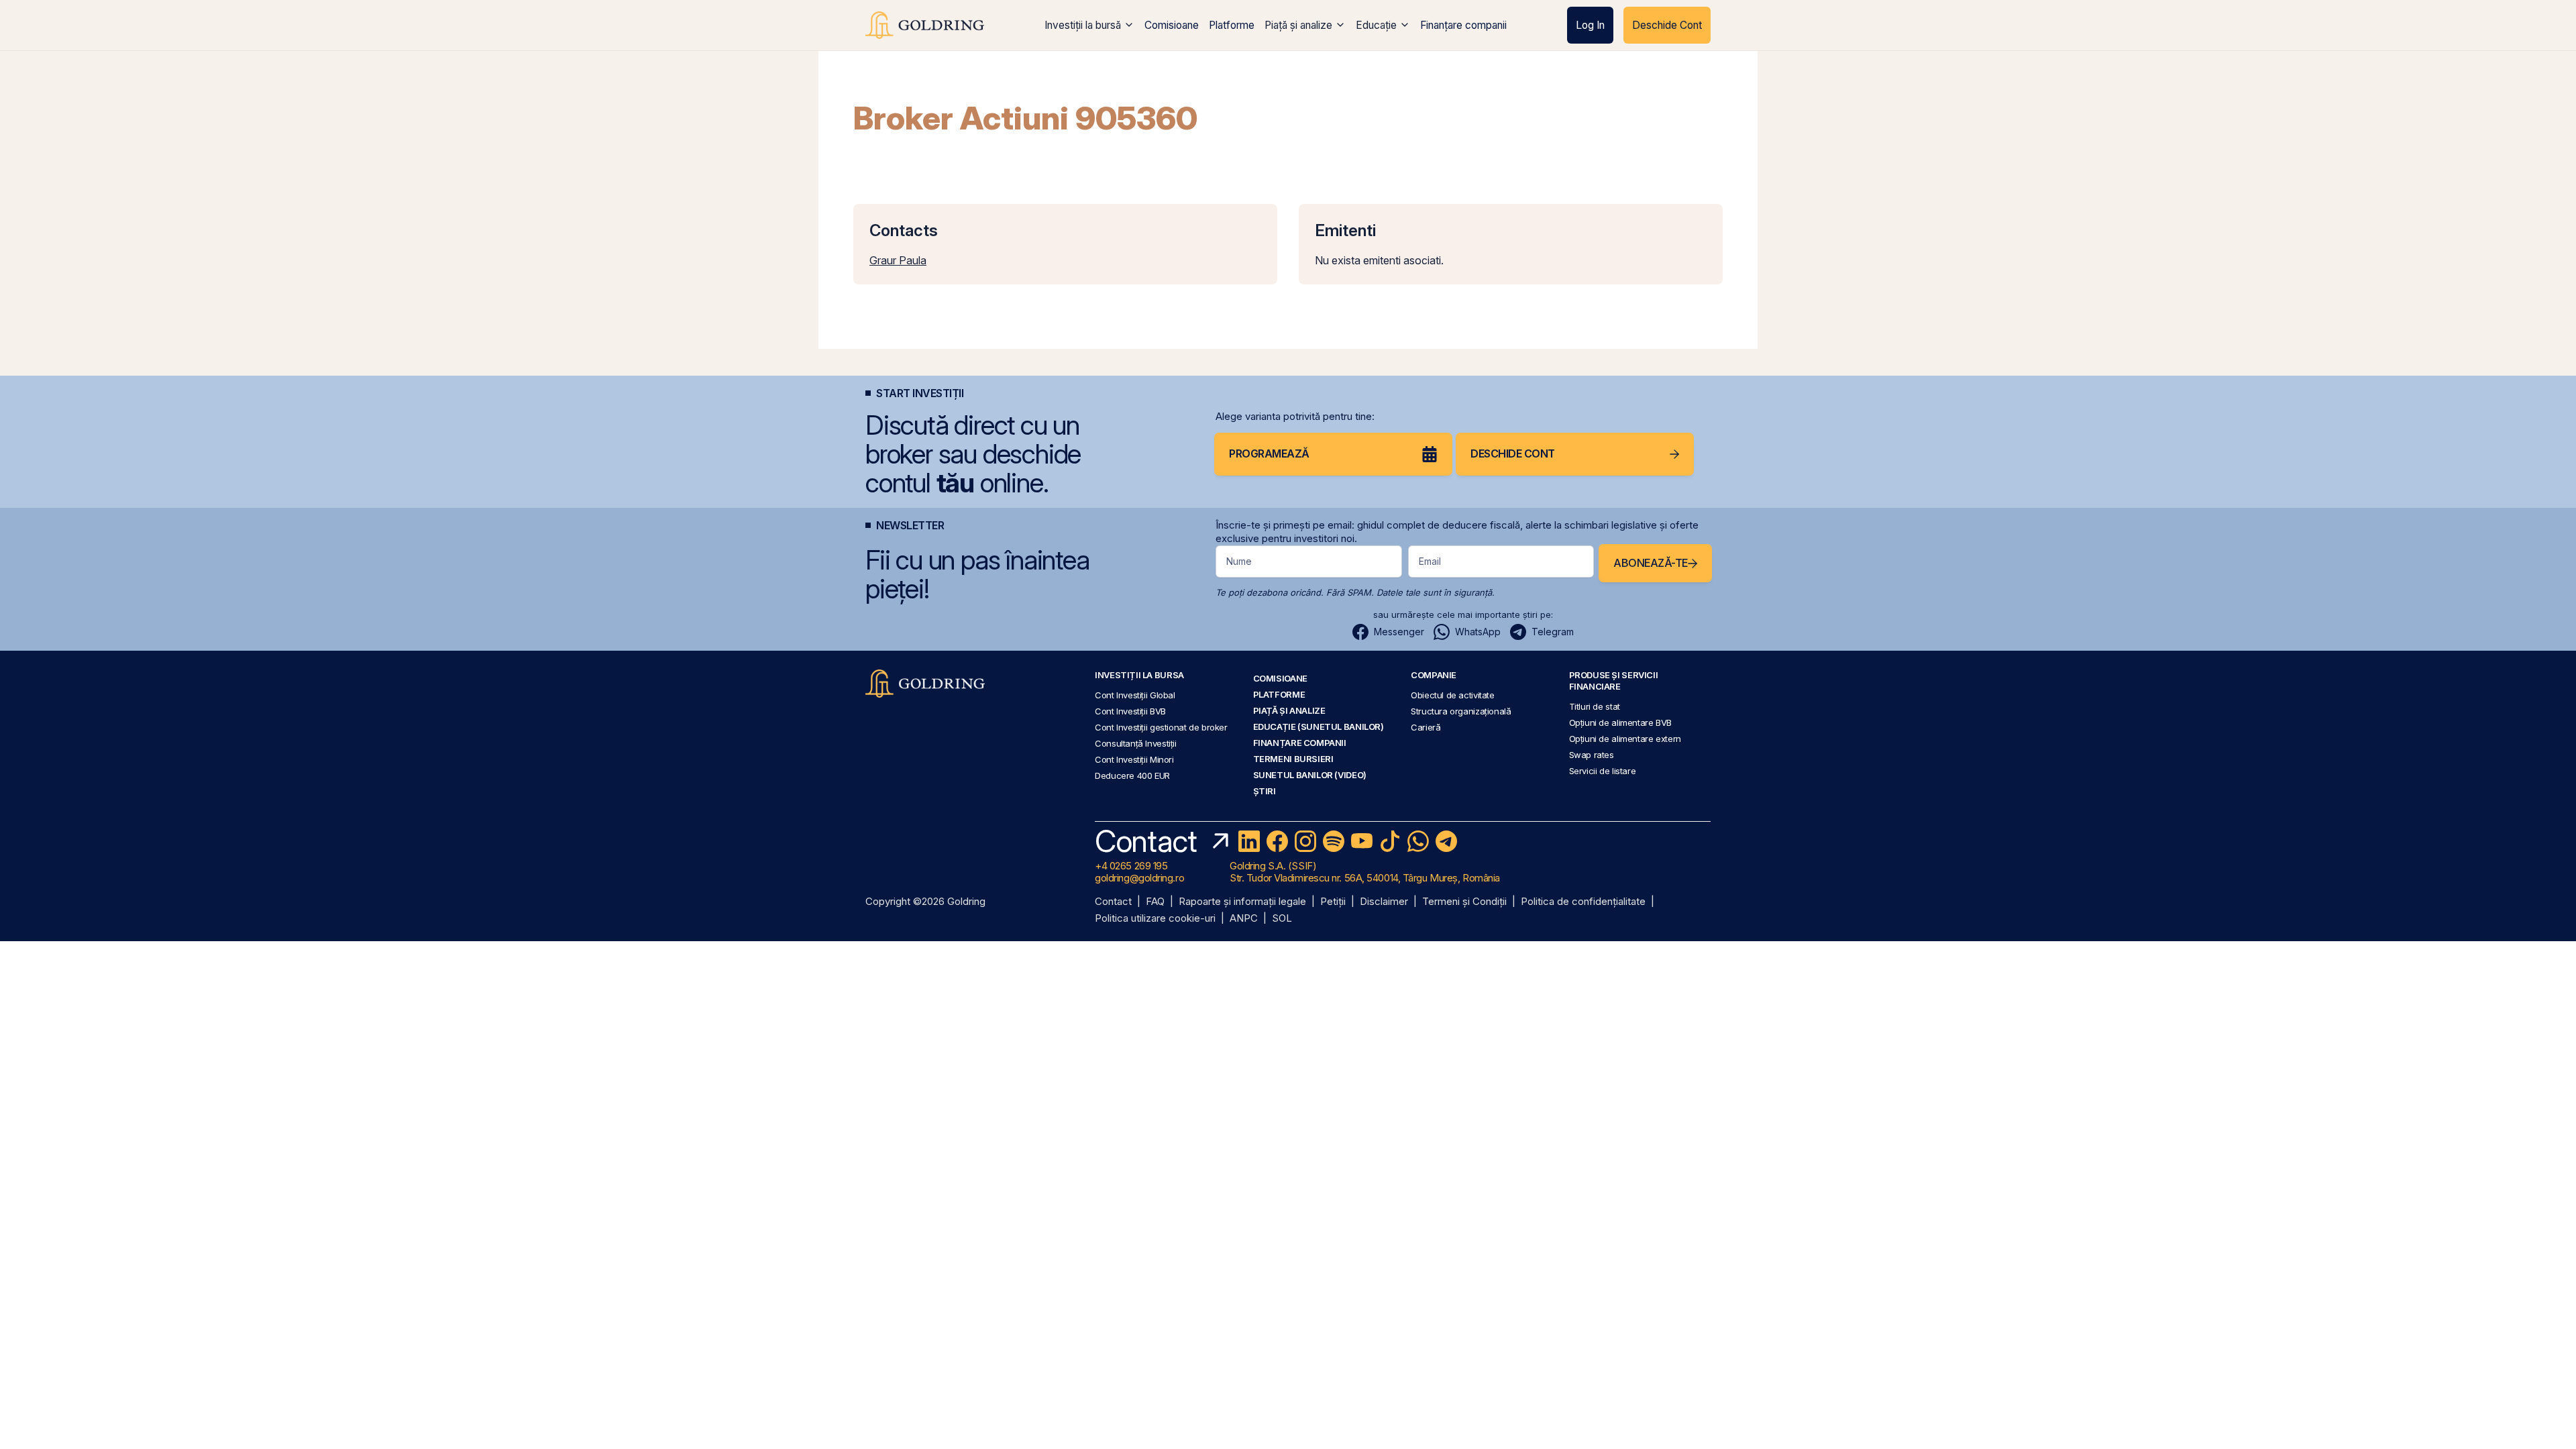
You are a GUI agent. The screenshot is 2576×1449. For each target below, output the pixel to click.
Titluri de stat (1595, 706)
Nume (1239, 561)
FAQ (1155, 902)
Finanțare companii (1463, 25)
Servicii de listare (1603, 771)
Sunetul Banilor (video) (1310, 775)
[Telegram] (1446, 841)
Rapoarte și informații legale (1242, 902)
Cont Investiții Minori (1134, 759)
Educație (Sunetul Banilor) (1319, 727)
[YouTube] (1362, 841)
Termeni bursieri (1293, 759)
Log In (1590, 25)
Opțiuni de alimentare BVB (1620, 722)
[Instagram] (1305, 841)
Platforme (1232, 25)
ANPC (1244, 919)
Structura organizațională (1461, 711)
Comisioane (1172, 25)
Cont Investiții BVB (1130, 711)
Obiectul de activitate (1453, 695)
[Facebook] (1277, 841)
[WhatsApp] (1418, 841)
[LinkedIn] (1249, 841)
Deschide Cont (1667, 25)
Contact (1113, 902)
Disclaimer (1384, 902)
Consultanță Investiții (1136, 743)
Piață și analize (1298, 25)
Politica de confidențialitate (1583, 902)
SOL (1282, 919)
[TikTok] (1390, 841)
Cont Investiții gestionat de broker (1161, 727)
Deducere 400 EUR (1132, 775)
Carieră (1426, 727)
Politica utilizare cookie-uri (1155, 919)
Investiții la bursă (1083, 25)
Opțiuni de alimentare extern (1625, 739)
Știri (1265, 791)
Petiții (1333, 902)
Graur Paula (898, 260)
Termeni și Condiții (1464, 902)
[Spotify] (1334, 841)
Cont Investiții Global (1135, 695)
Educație (1376, 25)
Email (1430, 561)
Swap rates (1592, 755)
